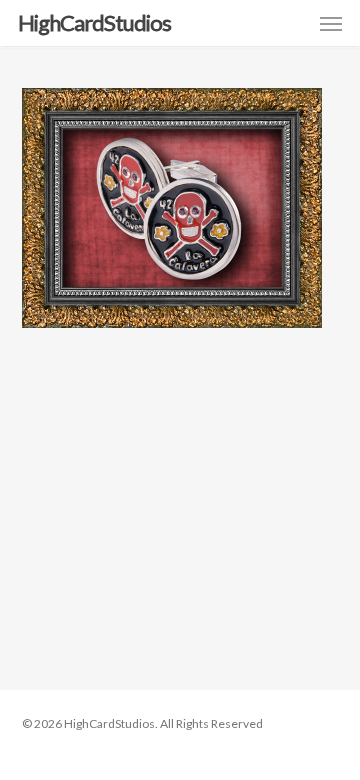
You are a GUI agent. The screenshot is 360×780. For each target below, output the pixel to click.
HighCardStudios (94, 23)
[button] (331, 23)
